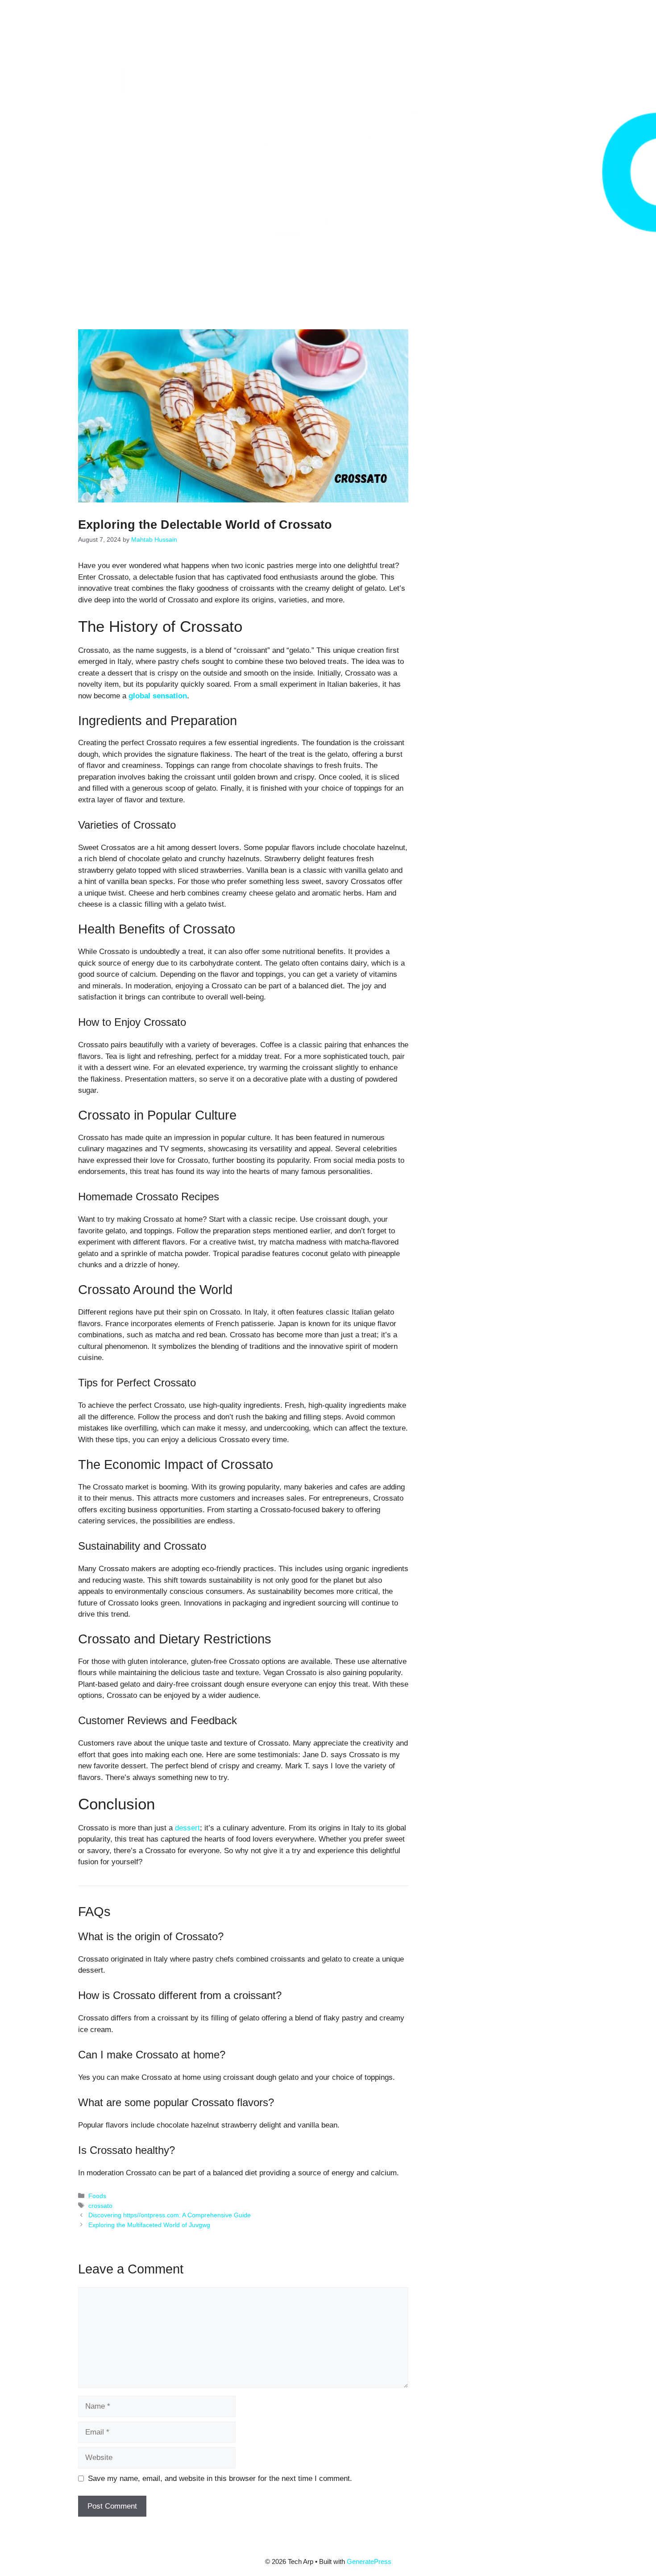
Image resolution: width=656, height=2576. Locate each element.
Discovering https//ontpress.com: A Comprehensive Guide (170, 2215)
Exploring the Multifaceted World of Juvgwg (149, 2225)
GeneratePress (369, 2561)
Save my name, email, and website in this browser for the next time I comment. (220, 2479)
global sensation (158, 696)
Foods (97, 2196)
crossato (100, 2206)
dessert (187, 1828)
